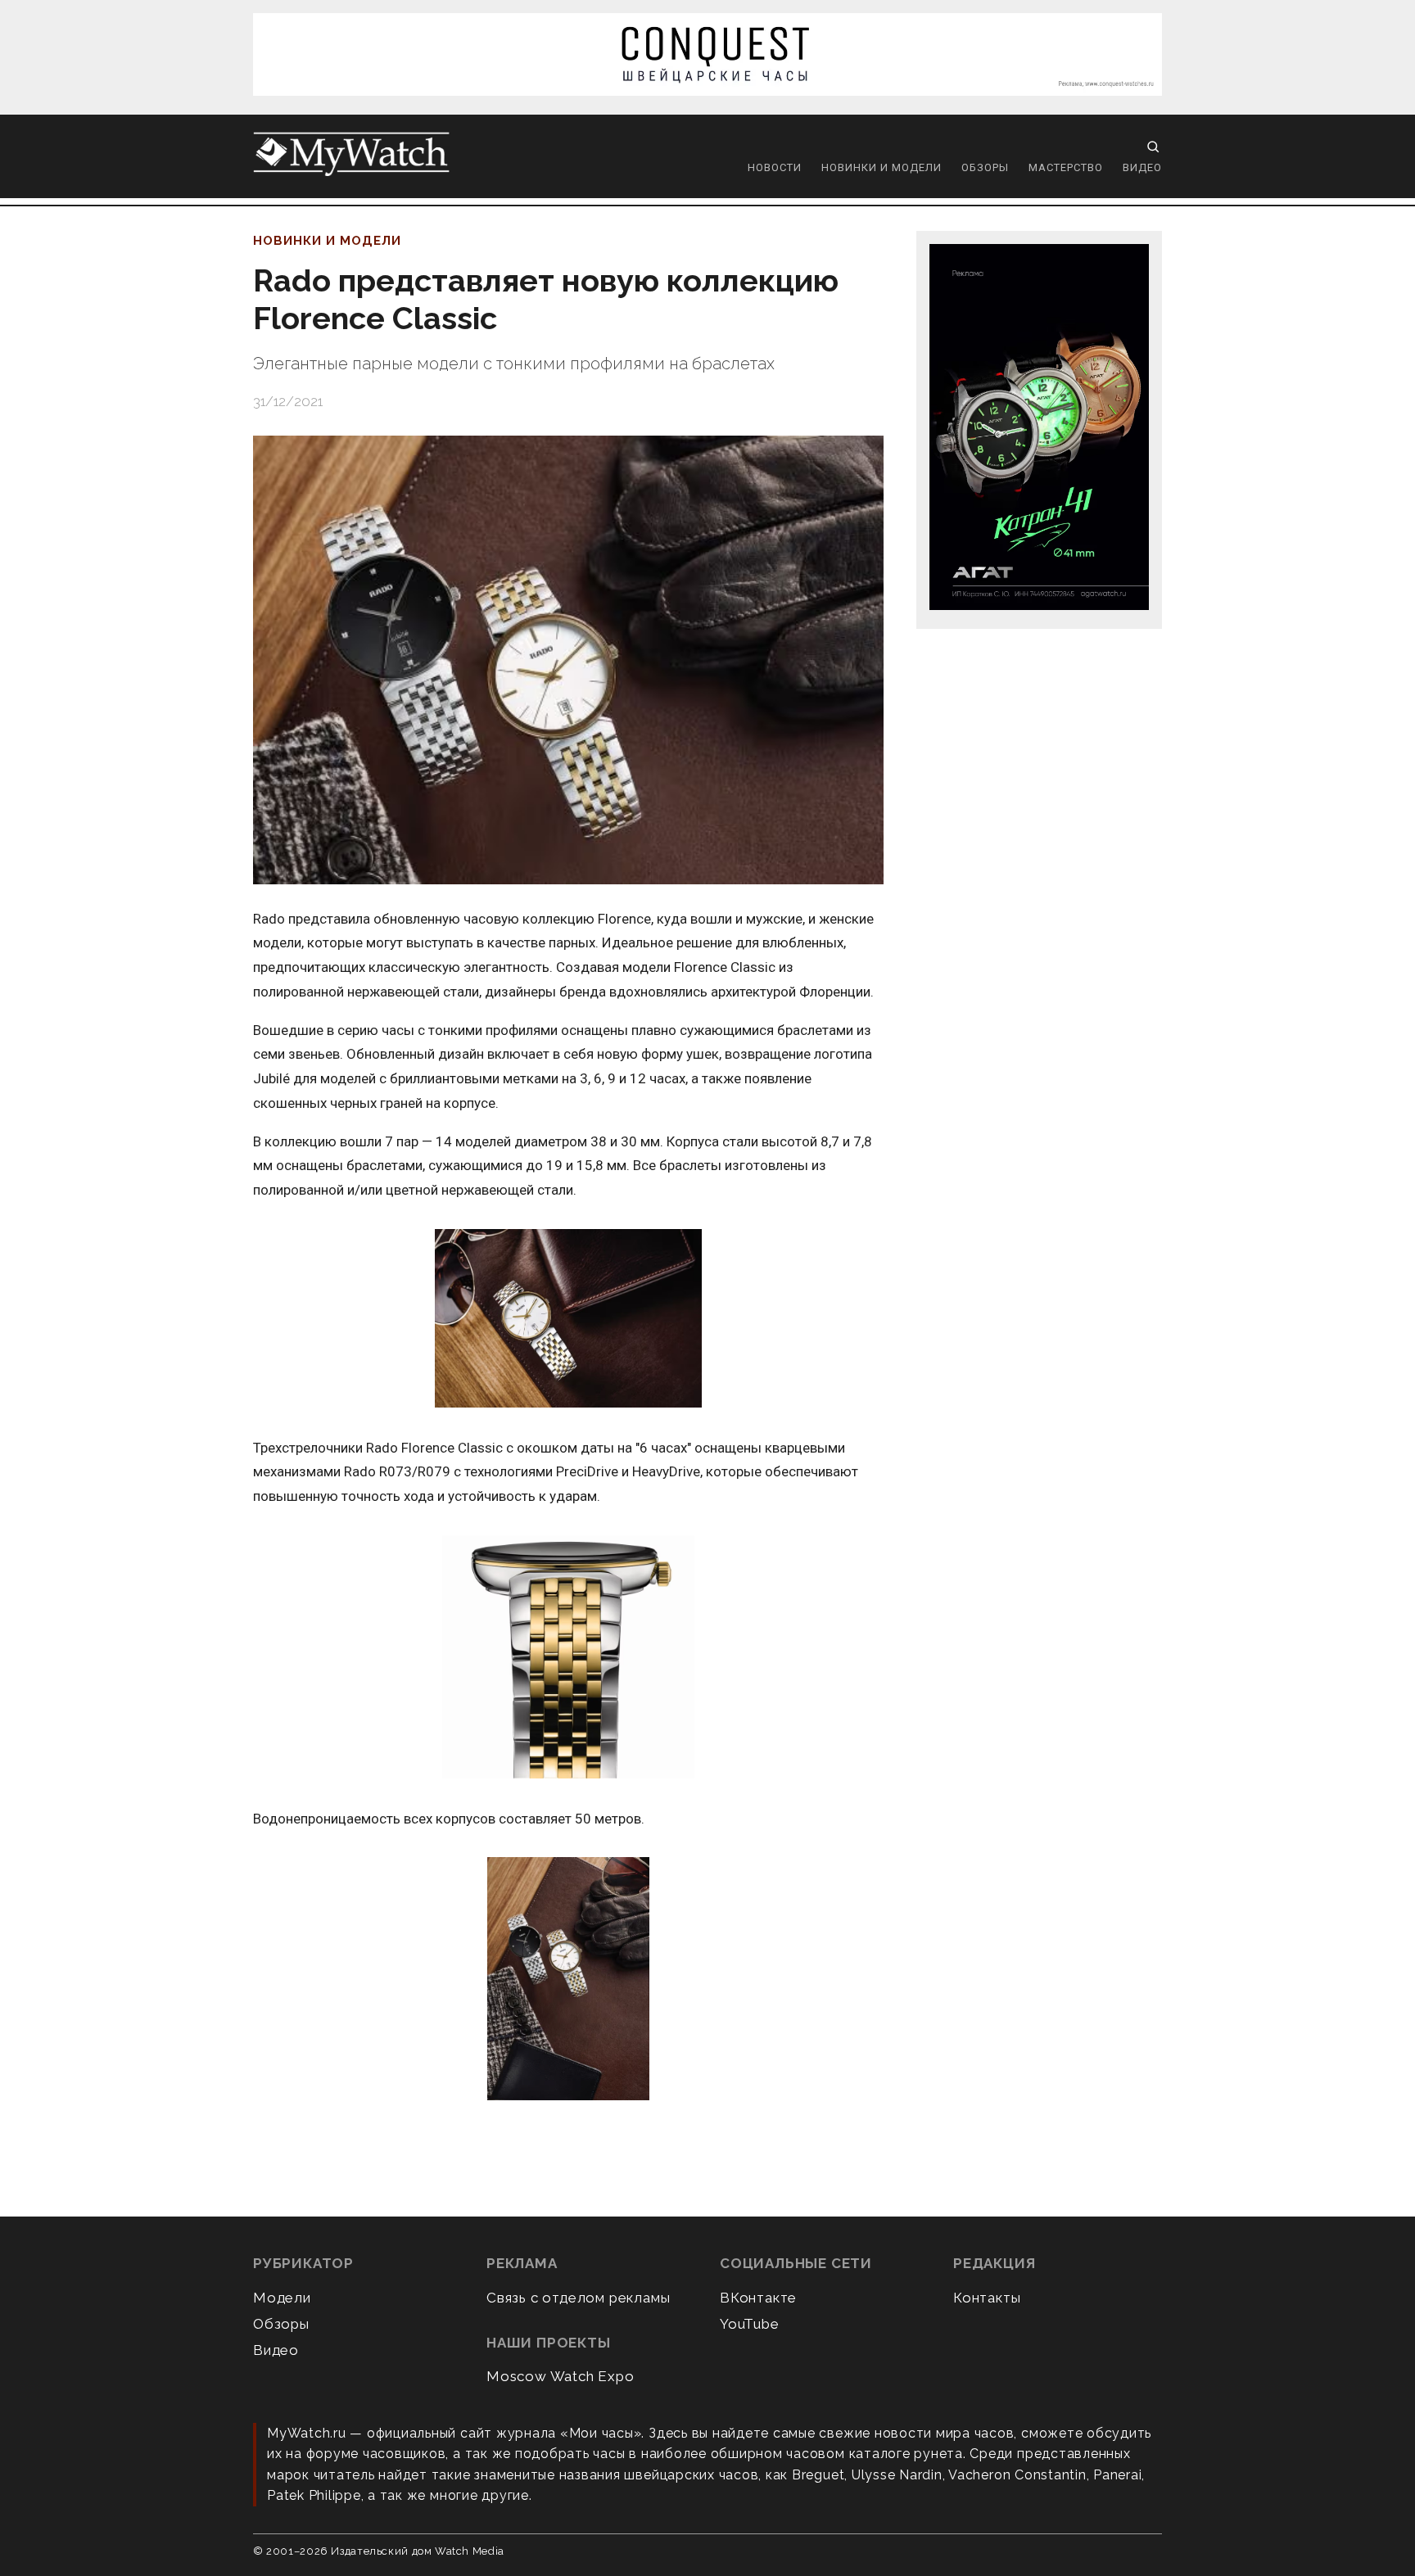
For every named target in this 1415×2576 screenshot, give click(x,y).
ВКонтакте (758, 2298)
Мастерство (1066, 167)
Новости (775, 167)
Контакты (987, 2298)
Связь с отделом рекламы (578, 2298)
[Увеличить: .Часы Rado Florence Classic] (568, 1320)
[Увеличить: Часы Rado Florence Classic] (568, 1658)
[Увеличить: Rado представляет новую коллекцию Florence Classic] (568, 660)
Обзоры (985, 167)
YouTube (750, 2324)
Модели (282, 2298)
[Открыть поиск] (1153, 147)
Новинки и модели (882, 167)
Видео (1142, 167)
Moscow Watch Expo (561, 2376)
